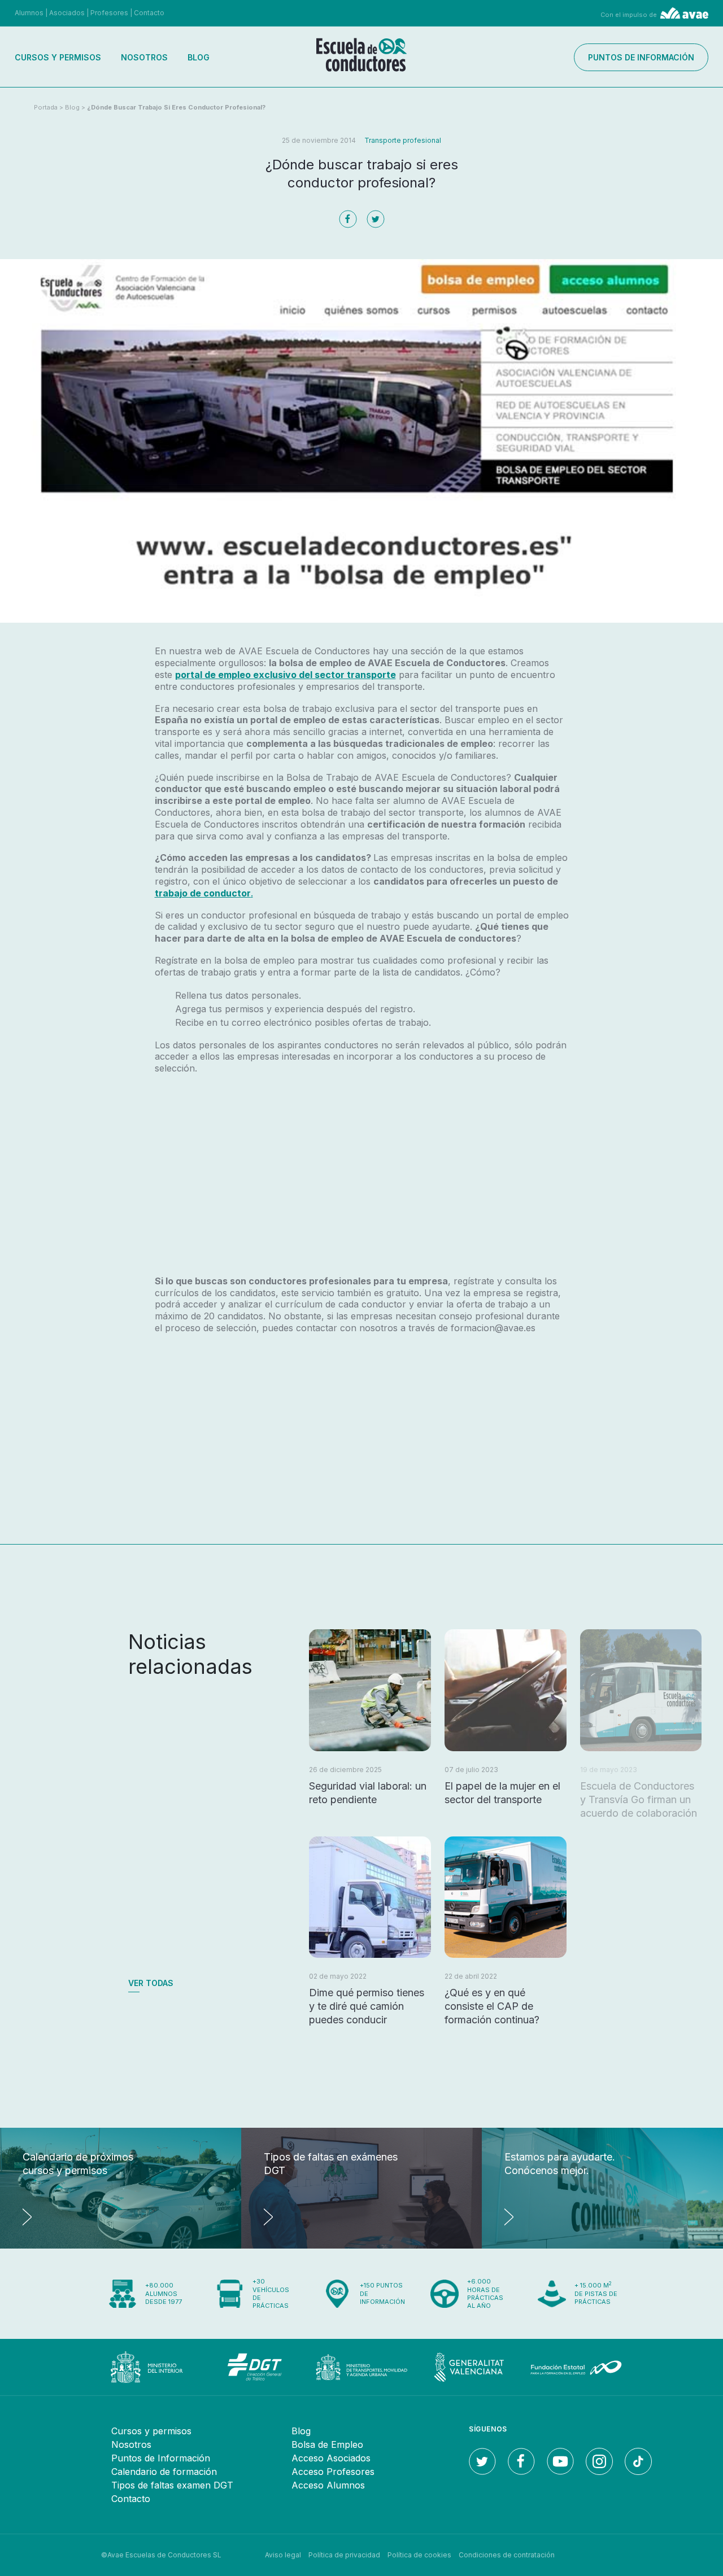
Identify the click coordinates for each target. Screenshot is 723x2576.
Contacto (149, 13)
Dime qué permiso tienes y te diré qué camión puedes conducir (367, 2006)
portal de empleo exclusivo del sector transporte (286, 675)
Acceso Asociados (331, 2458)
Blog (199, 57)
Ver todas (151, 1983)
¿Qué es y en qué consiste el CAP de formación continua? (492, 2006)
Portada (46, 107)
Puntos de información (641, 57)
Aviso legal (283, 2555)
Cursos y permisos (58, 57)
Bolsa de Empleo (327, 2444)
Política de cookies (419, 2555)
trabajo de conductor (203, 893)
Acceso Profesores (333, 2472)
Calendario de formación (164, 2472)
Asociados (67, 13)
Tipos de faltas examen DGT (172, 2485)
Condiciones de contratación (507, 2555)
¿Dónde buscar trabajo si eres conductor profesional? (176, 107)
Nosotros (144, 57)
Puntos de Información (161, 2458)
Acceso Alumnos (328, 2485)
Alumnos (29, 13)
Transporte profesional (403, 140)
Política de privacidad (344, 2555)
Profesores (109, 13)
